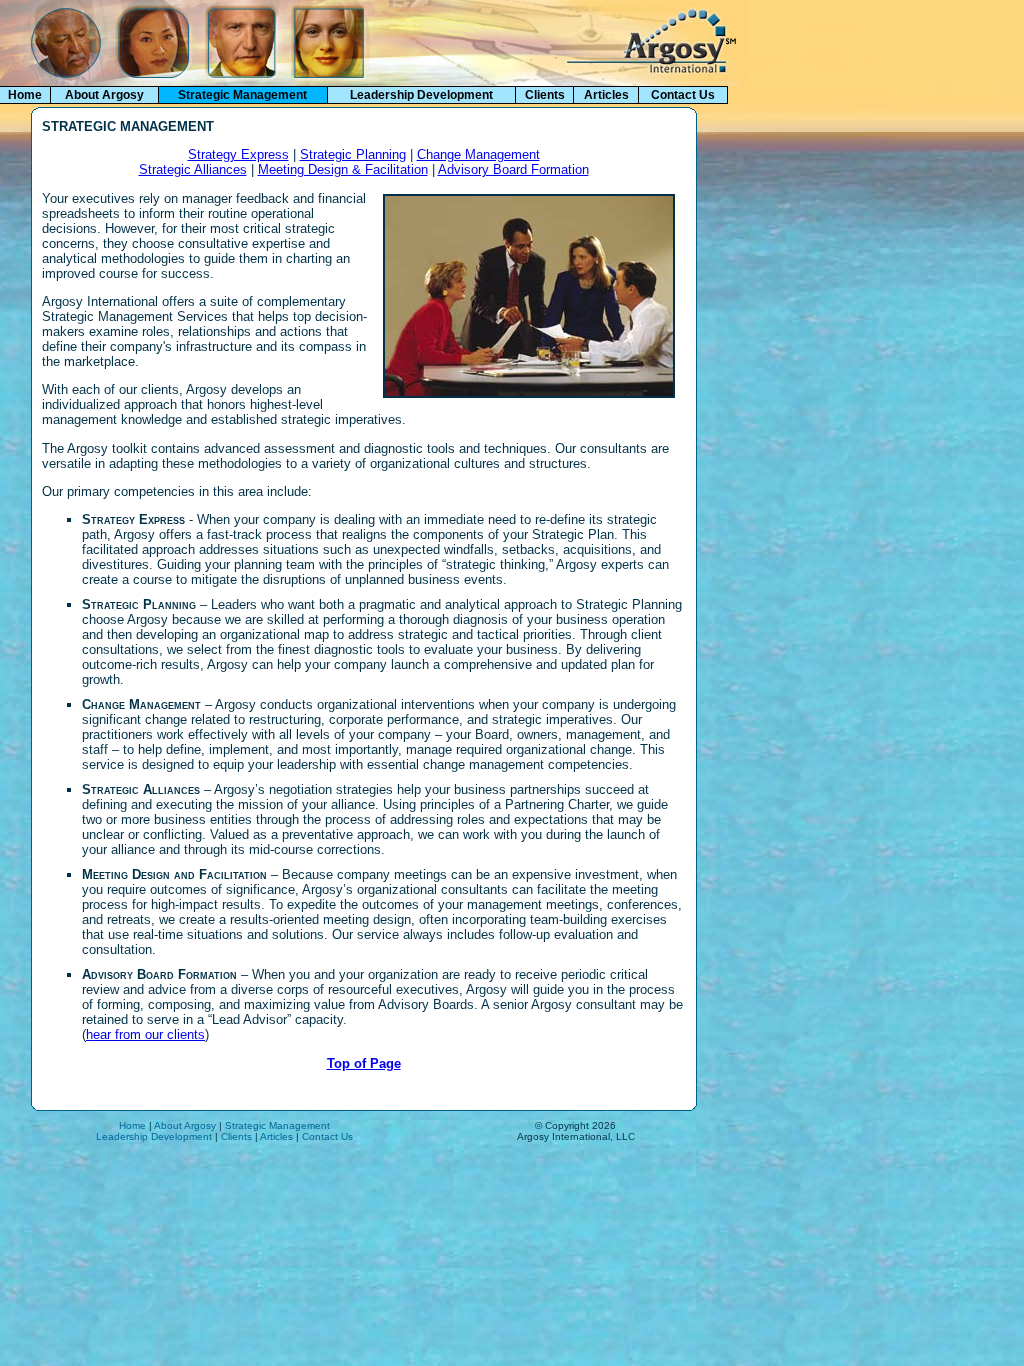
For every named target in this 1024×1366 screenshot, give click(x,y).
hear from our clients (145, 1034)
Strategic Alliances (193, 169)
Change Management (478, 154)
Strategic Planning (353, 154)
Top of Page (364, 1063)
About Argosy (104, 95)
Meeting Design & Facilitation (343, 169)
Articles (606, 95)
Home (25, 95)
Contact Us (683, 95)
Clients (545, 95)
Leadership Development (421, 95)
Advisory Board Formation (513, 169)
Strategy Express (238, 154)
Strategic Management (277, 1125)
